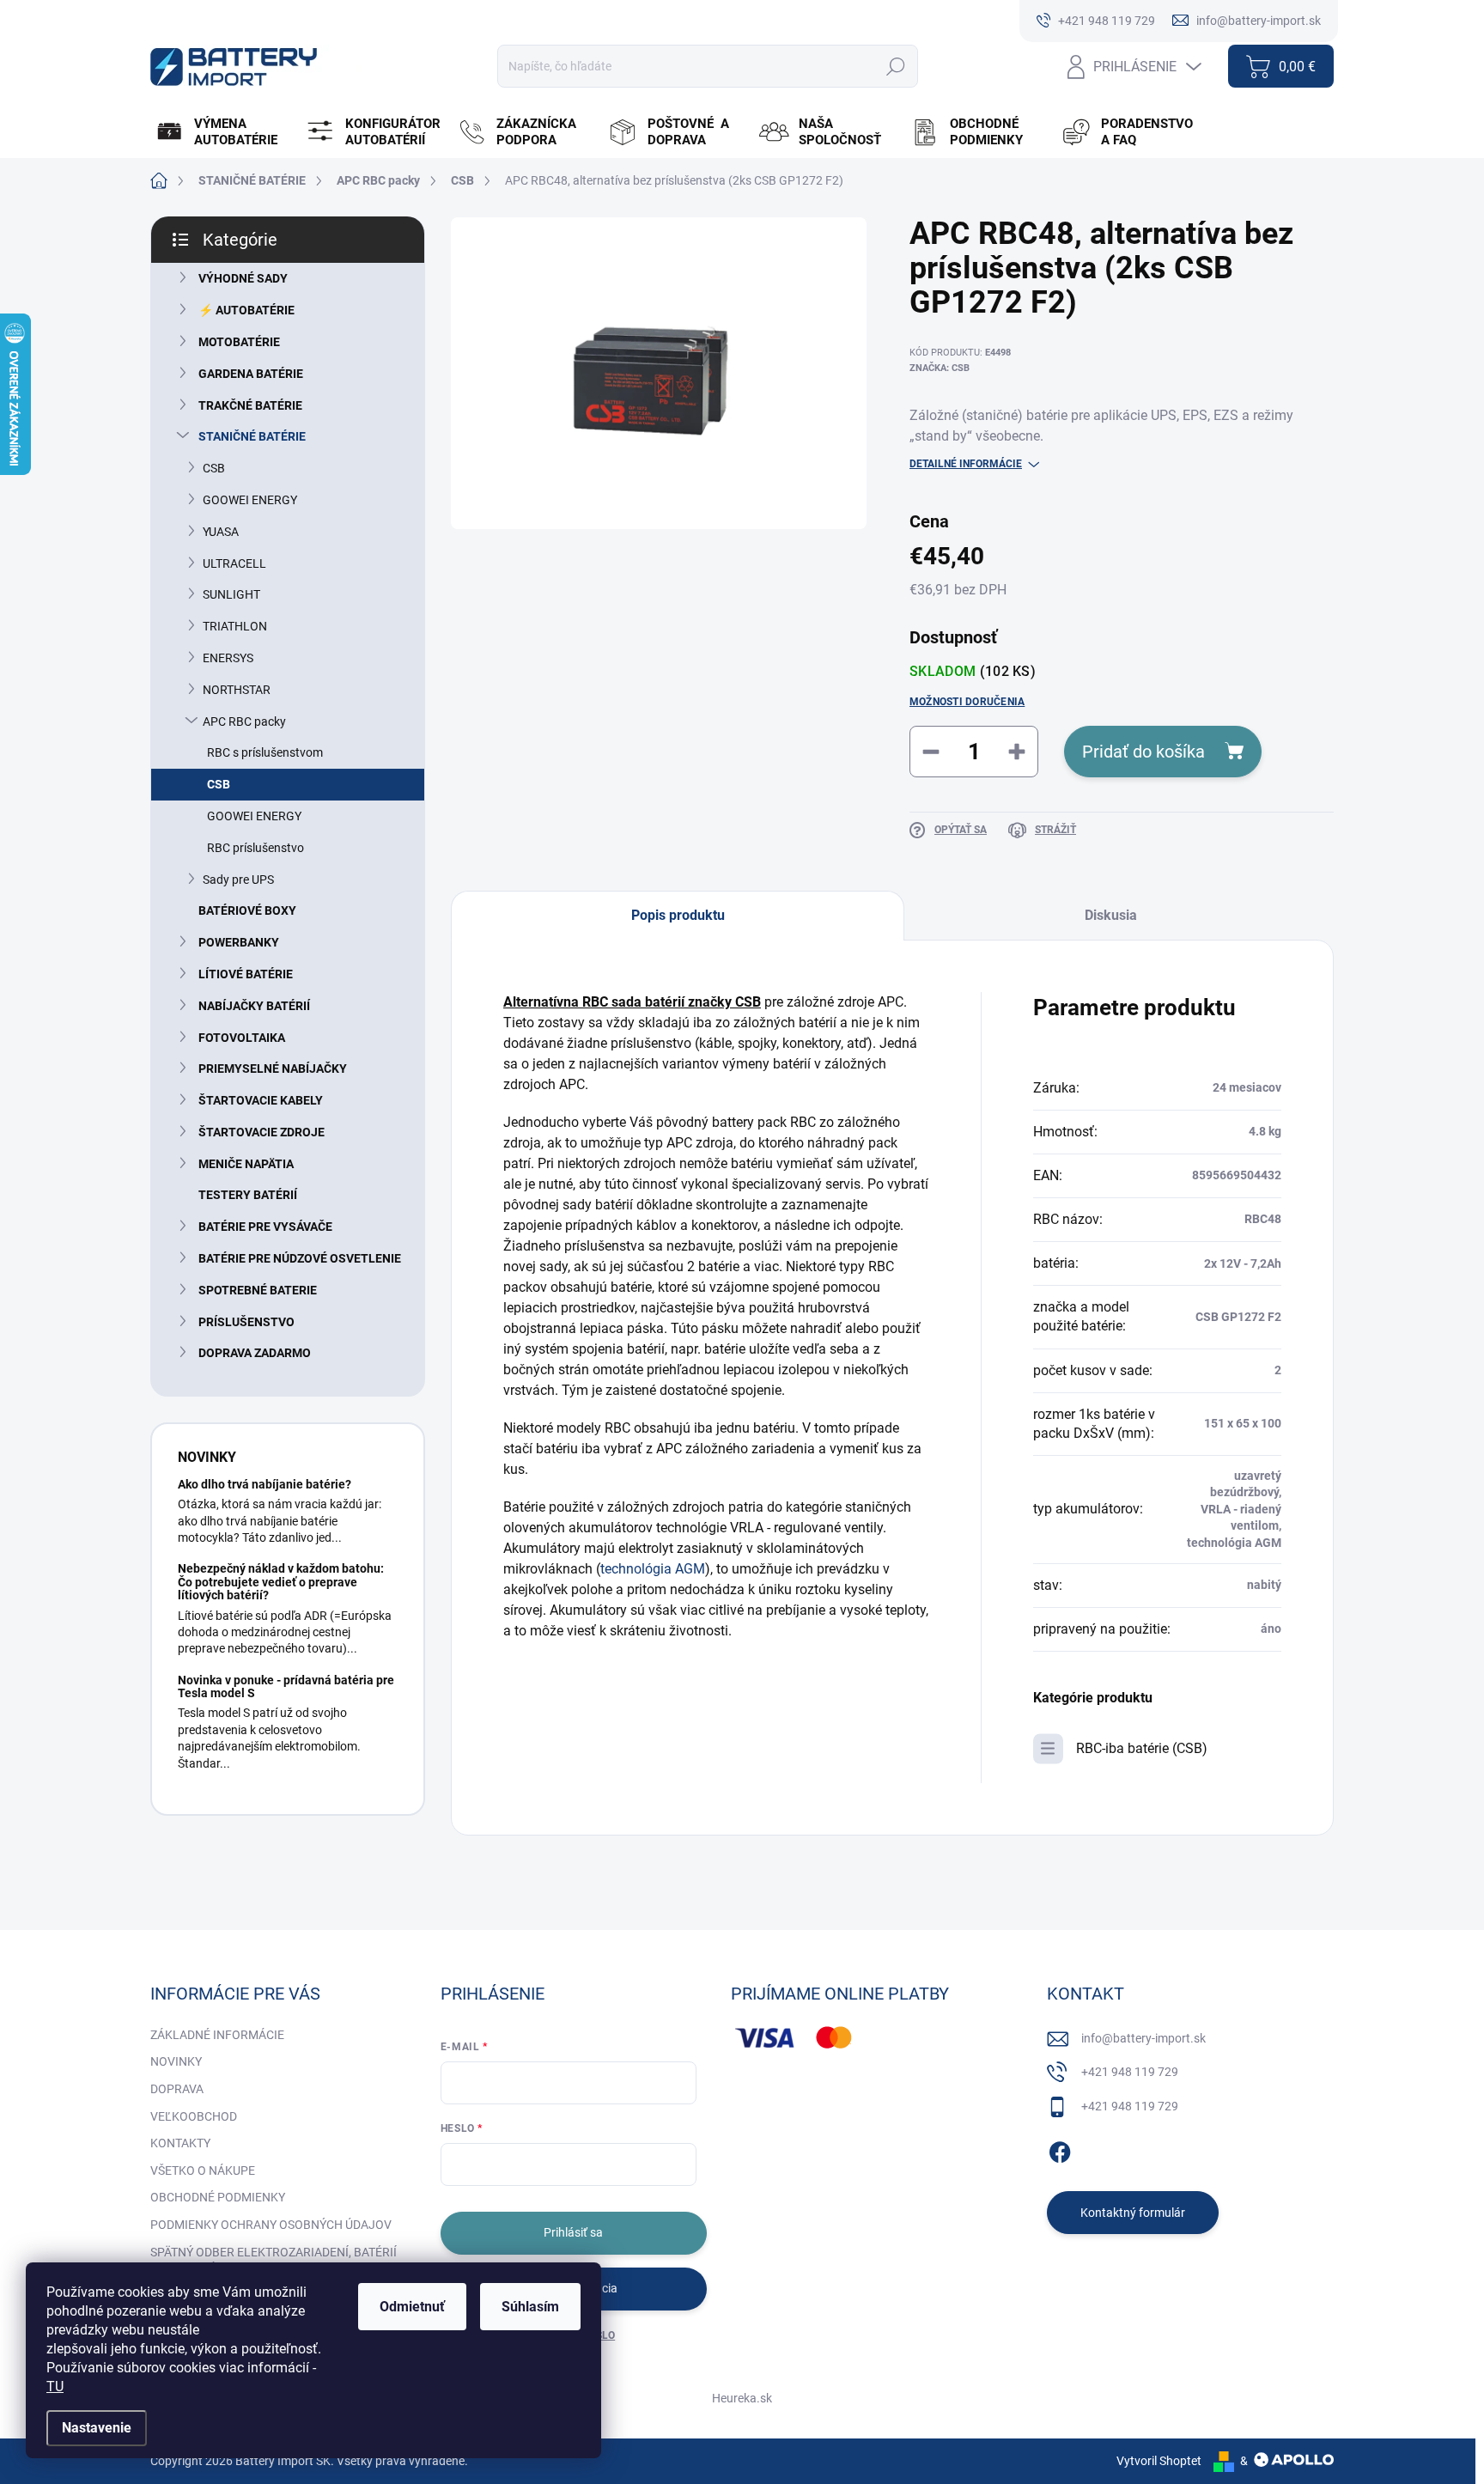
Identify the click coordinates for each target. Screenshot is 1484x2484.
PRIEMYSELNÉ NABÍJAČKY (273, 1068)
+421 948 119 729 (1130, 2072)
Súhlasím (530, 2307)
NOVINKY (176, 2061)
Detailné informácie (966, 464)
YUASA (221, 532)
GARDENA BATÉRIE (251, 374)
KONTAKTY (180, 2143)
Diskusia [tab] (1111, 915)
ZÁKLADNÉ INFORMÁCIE (217, 2035)
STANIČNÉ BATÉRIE (252, 436)
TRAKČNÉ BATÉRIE (250, 405)
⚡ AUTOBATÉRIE (246, 310)
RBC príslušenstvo (255, 848)
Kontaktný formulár (1133, 2213)
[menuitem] (224, 132)
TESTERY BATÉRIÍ (248, 1195)
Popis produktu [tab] (678, 915)
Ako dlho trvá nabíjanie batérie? (265, 1484)
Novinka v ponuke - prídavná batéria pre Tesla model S (286, 1686)
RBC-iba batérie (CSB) (1142, 1748)
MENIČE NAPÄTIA (246, 1164)
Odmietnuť (412, 2307)
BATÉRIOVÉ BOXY (247, 910)
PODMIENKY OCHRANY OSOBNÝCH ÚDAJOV (271, 2225)
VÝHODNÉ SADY (243, 278)
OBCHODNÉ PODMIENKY (218, 2197)
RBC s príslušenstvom (265, 752)
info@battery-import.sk (1143, 2038)
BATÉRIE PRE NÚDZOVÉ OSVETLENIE (300, 1258)
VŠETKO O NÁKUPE (203, 2170)
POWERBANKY (239, 942)
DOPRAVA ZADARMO (255, 1353)
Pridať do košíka (1143, 752)
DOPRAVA (177, 2089)
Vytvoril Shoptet (1159, 2461)
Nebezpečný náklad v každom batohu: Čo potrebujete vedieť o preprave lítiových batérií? (281, 1582)
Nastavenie (97, 2428)
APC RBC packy (244, 721)
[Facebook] (1060, 2150)
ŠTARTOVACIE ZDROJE (262, 1132)
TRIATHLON (235, 626)
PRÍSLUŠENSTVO (246, 1322)
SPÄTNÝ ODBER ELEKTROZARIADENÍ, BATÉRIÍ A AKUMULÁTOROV (274, 2261)
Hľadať (895, 66)
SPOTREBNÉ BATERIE (258, 1290)
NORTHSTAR (237, 690)
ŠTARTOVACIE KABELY (261, 1100)
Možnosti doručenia (967, 702)
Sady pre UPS (238, 880)
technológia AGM (653, 1569)
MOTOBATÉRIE (239, 342)
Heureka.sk (742, 2398)
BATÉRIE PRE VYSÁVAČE (265, 1227)
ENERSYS (228, 658)
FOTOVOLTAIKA (242, 1038)
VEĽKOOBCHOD (194, 2116)
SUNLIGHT (231, 594)
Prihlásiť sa (573, 2232)
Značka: (940, 368)
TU (55, 2387)
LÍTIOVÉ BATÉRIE (246, 974)
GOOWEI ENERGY (250, 500)
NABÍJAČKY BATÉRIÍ (254, 1006)
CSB (214, 468)
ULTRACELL (234, 563)
